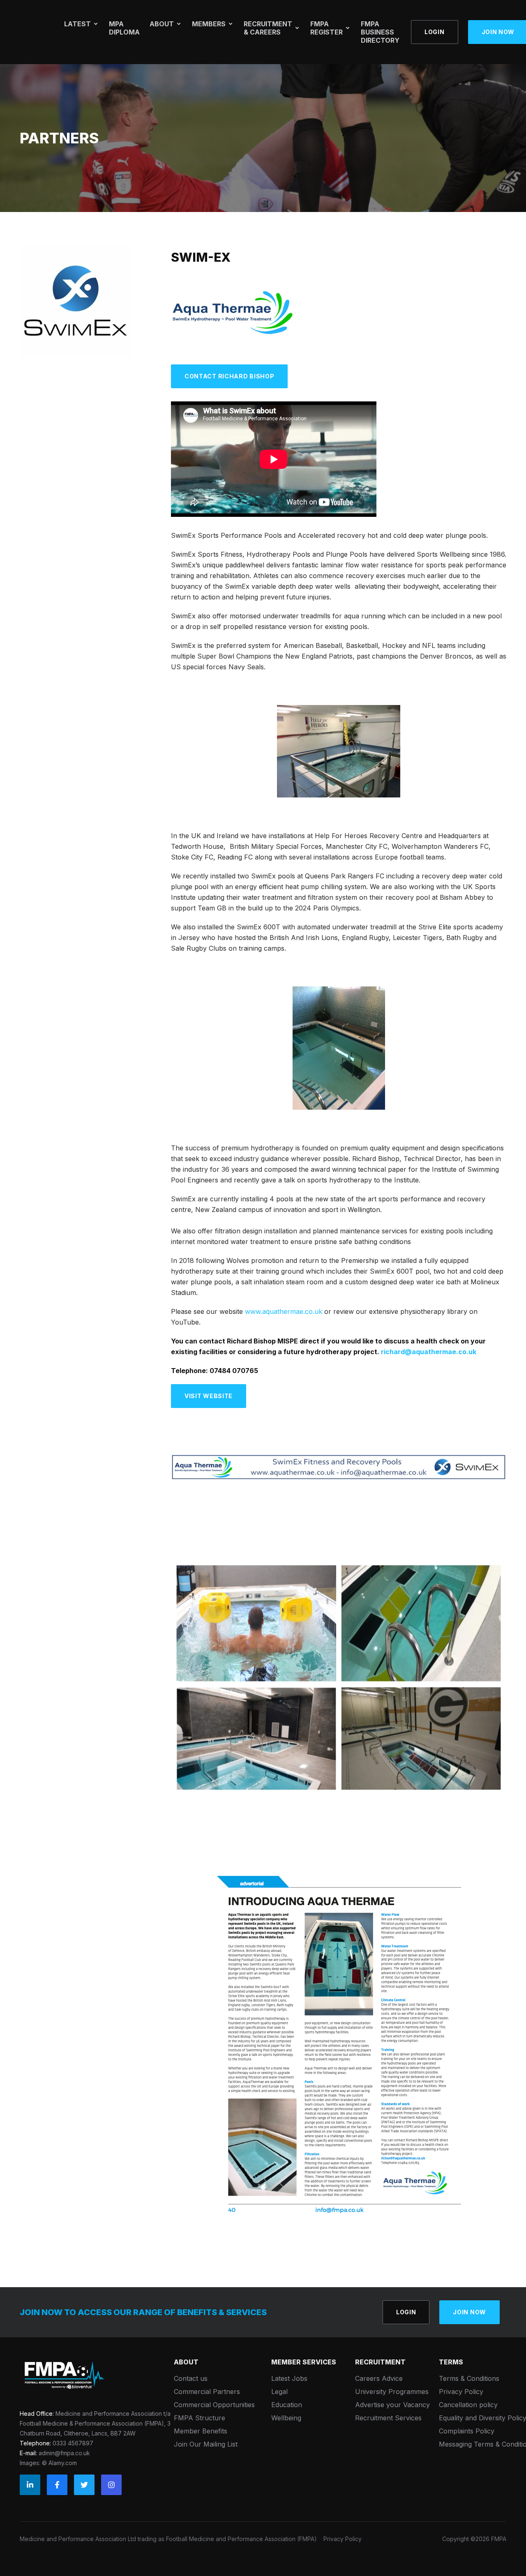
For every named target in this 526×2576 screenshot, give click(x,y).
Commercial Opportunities (214, 2405)
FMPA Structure (200, 2418)
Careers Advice (379, 2378)
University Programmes (392, 2392)
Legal (279, 2392)
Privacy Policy (461, 2392)
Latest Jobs (289, 2378)
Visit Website (209, 1396)
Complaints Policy (467, 2431)
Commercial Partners (207, 2392)
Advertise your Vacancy (392, 2405)
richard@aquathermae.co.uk (429, 1352)
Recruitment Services (388, 2418)
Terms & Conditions (469, 2378)
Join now (469, 2312)
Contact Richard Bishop (229, 376)
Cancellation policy (468, 2405)
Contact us (191, 2378)
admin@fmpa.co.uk (64, 2453)
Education (287, 2405)
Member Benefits (201, 2431)
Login (435, 32)
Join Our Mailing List (206, 2444)
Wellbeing (286, 2418)
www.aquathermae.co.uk (284, 1311)
